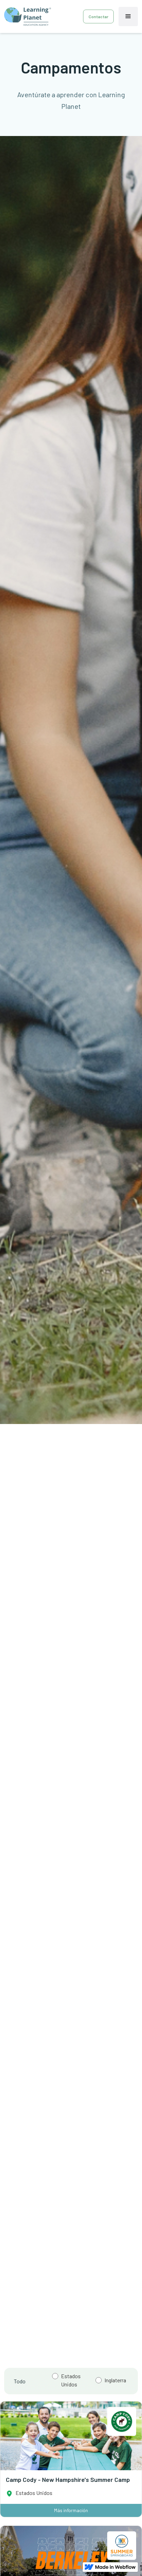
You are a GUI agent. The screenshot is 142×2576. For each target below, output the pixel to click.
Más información (71, 2510)
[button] (128, 16)
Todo (20, 2381)
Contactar (98, 16)
